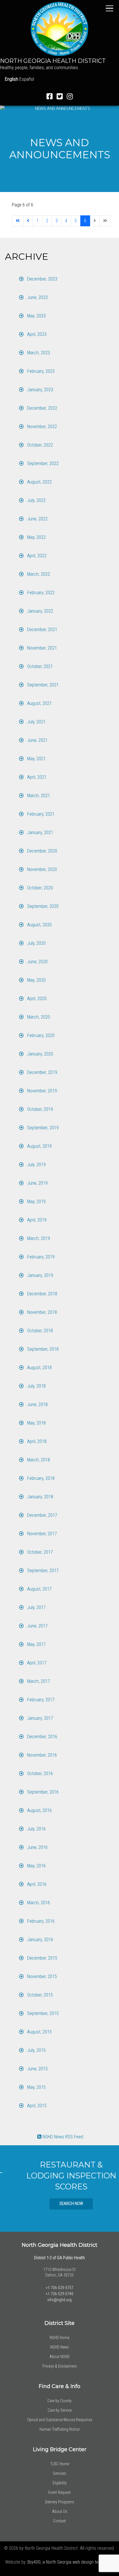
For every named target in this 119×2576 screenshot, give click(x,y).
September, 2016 (42, 1792)
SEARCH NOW (59, 2204)
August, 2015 (39, 2032)
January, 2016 (40, 1940)
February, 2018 (40, 1478)
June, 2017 (37, 1626)
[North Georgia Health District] (59, 29)
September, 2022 (42, 463)
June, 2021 (37, 740)
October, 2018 (39, 1331)
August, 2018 (39, 1368)
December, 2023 (42, 279)
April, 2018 (36, 1441)
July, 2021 (36, 722)
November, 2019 (41, 1091)
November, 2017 (41, 1534)
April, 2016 (36, 1884)
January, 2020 (40, 1054)
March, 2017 (38, 1681)
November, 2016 (41, 1755)
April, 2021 (36, 777)
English (12, 79)
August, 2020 (39, 925)
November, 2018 (41, 1312)
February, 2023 (40, 371)
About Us (60, 2511)
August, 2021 (39, 703)
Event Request (59, 2492)
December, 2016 (42, 1737)
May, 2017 (36, 1644)
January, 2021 (40, 832)
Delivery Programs (60, 2502)
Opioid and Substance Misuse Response (60, 2420)
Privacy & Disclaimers (60, 2366)
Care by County (59, 2401)
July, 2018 (36, 1386)
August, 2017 (39, 1589)
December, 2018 (42, 1294)
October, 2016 (39, 1774)
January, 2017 (40, 1718)
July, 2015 (36, 2050)
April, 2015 (36, 2106)
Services (59, 2473)
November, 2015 (41, 1976)
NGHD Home (59, 2338)
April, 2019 (36, 1220)
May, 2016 (36, 1866)
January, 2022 (40, 611)
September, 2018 (42, 1349)
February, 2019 (40, 1257)
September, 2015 (42, 2013)
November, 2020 (41, 869)
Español (27, 79)
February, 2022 (40, 593)
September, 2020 (42, 906)
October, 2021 (39, 666)
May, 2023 (36, 316)
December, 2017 (42, 1515)
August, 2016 (39, 1810)
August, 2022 (39, 482)
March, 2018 (38, 1460)
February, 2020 (40, 1035)
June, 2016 (37, 1847)
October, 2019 (39, 1109)
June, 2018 (37, 1404)
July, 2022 (36, 500)
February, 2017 (40, 1700)
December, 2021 (42, 630)
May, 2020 (36, 980)
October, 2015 (39, 1995)
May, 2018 (36, 1423)
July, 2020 (36, 943)
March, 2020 (38, 1017)
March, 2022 (38, 574)
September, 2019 (42, 1128)
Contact (59, 2521)
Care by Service (60, 2410)
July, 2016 (36, 1829)
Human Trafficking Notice (59, 2429)
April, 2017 (36, 1663)
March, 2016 (38, 1903)
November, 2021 (41, 648)
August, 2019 (39, 1146)
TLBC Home (60, 2464)
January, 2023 (40, 390)
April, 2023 (36, 334)
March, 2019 (38, 1238)
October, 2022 (39, 445)
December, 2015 (42, 1958)
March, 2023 (38, 353)
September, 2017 (42, 1571)
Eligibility (60, 2483)
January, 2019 (40, 1275)
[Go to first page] (18, 221)
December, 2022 (42, 408)
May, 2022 (36, 537)
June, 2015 (37, 2069)
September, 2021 (42, 685)
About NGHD (59, 2357)
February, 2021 (40, 814)
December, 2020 (42, 851)
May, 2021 (36, 759)
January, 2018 (40, 1497)
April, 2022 (36, 556)
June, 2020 (37, 962)
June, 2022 (37, 519)
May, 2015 (36, 2087)
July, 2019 (36, 1165)
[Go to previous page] (28, 221)
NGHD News (60, 2347)
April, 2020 (36, 999)
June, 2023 (37, 297)
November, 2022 (41, 427)
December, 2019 (42, 1072)
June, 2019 (37, 1183)
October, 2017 (39, 1552)
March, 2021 (38, 796)
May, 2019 (36, 1202)
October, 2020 (39, 888)
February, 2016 (40, 1921)
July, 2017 (36, 1607)
